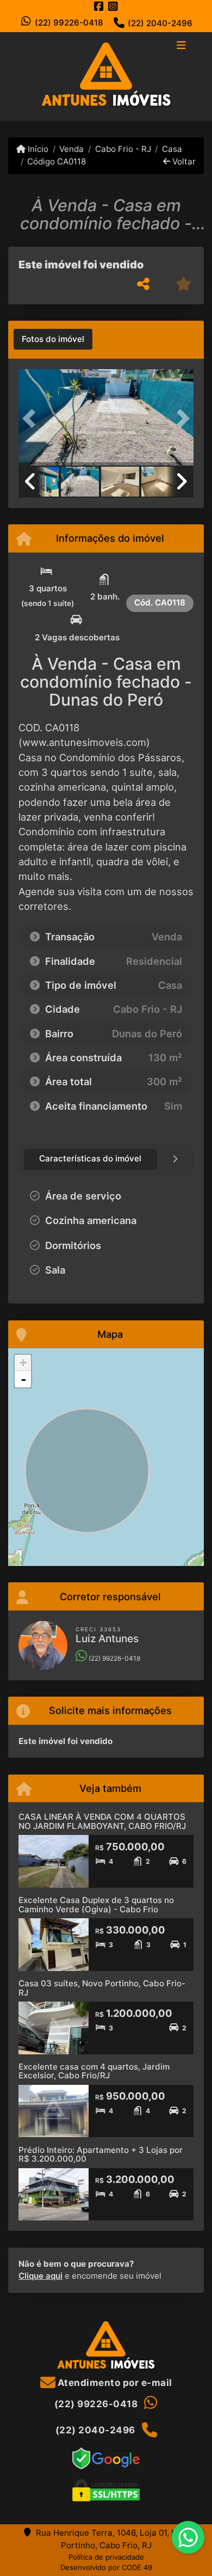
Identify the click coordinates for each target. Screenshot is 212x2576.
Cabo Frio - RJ (123, 149)
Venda (71, 149)
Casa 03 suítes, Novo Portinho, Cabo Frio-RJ (102, 1988)
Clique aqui (40, 2276)
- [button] (23, 1379)
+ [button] (23, 1363)
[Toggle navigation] (181, 46)
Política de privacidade (106, 2557)
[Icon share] (99, 6)
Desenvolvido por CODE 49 (106, 2567)
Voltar (183, 161)
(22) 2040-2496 (160, 23)
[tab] (53, 339)
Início (37, 149)
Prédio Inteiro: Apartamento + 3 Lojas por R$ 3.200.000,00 (101, 2155)
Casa (172, 149)
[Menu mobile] (106, 76)
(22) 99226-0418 (69, 23)
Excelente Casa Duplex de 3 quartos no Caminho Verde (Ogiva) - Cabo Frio (96, 1905)
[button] (32, 418)
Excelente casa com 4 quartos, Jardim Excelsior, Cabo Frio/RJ (94, 2071)
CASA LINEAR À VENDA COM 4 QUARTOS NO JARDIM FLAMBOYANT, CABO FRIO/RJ (102, 1821)
